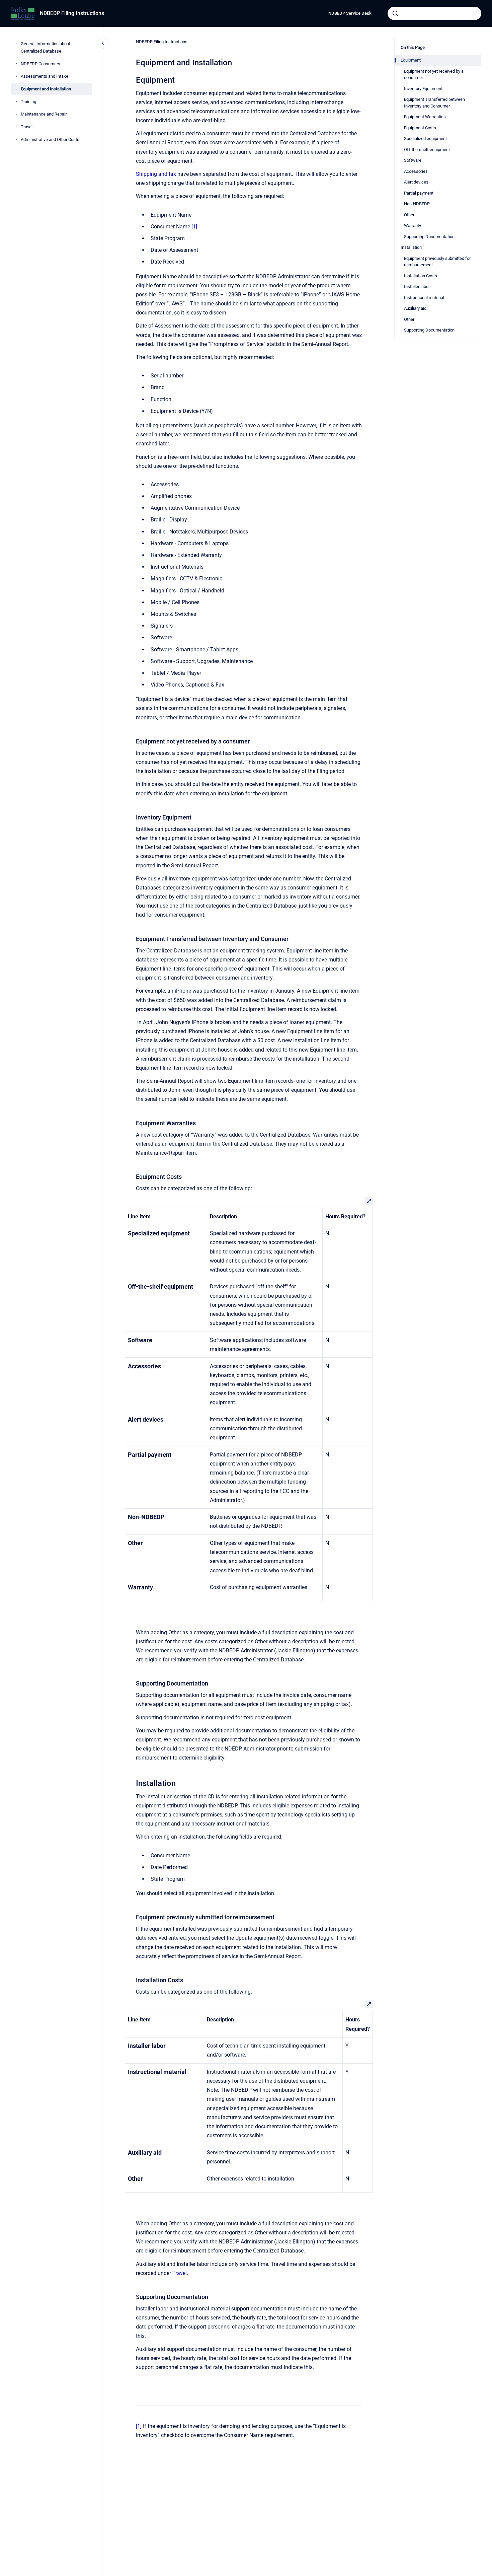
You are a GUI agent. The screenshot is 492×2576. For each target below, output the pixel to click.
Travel (27, 127)
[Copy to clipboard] (133, 79)
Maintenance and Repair (44, 114)
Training (28, 102)
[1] (194, 227)
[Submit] (395, 13)
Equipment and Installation (46, 89)
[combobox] (434, 13)
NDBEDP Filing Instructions (72, 13)
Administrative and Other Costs (50, 139)
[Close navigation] (103, 43)
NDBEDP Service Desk (350, 13)
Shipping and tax (156, 174)
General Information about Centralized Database (46, 47)
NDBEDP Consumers (40, 64)
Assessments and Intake (45, 76)
